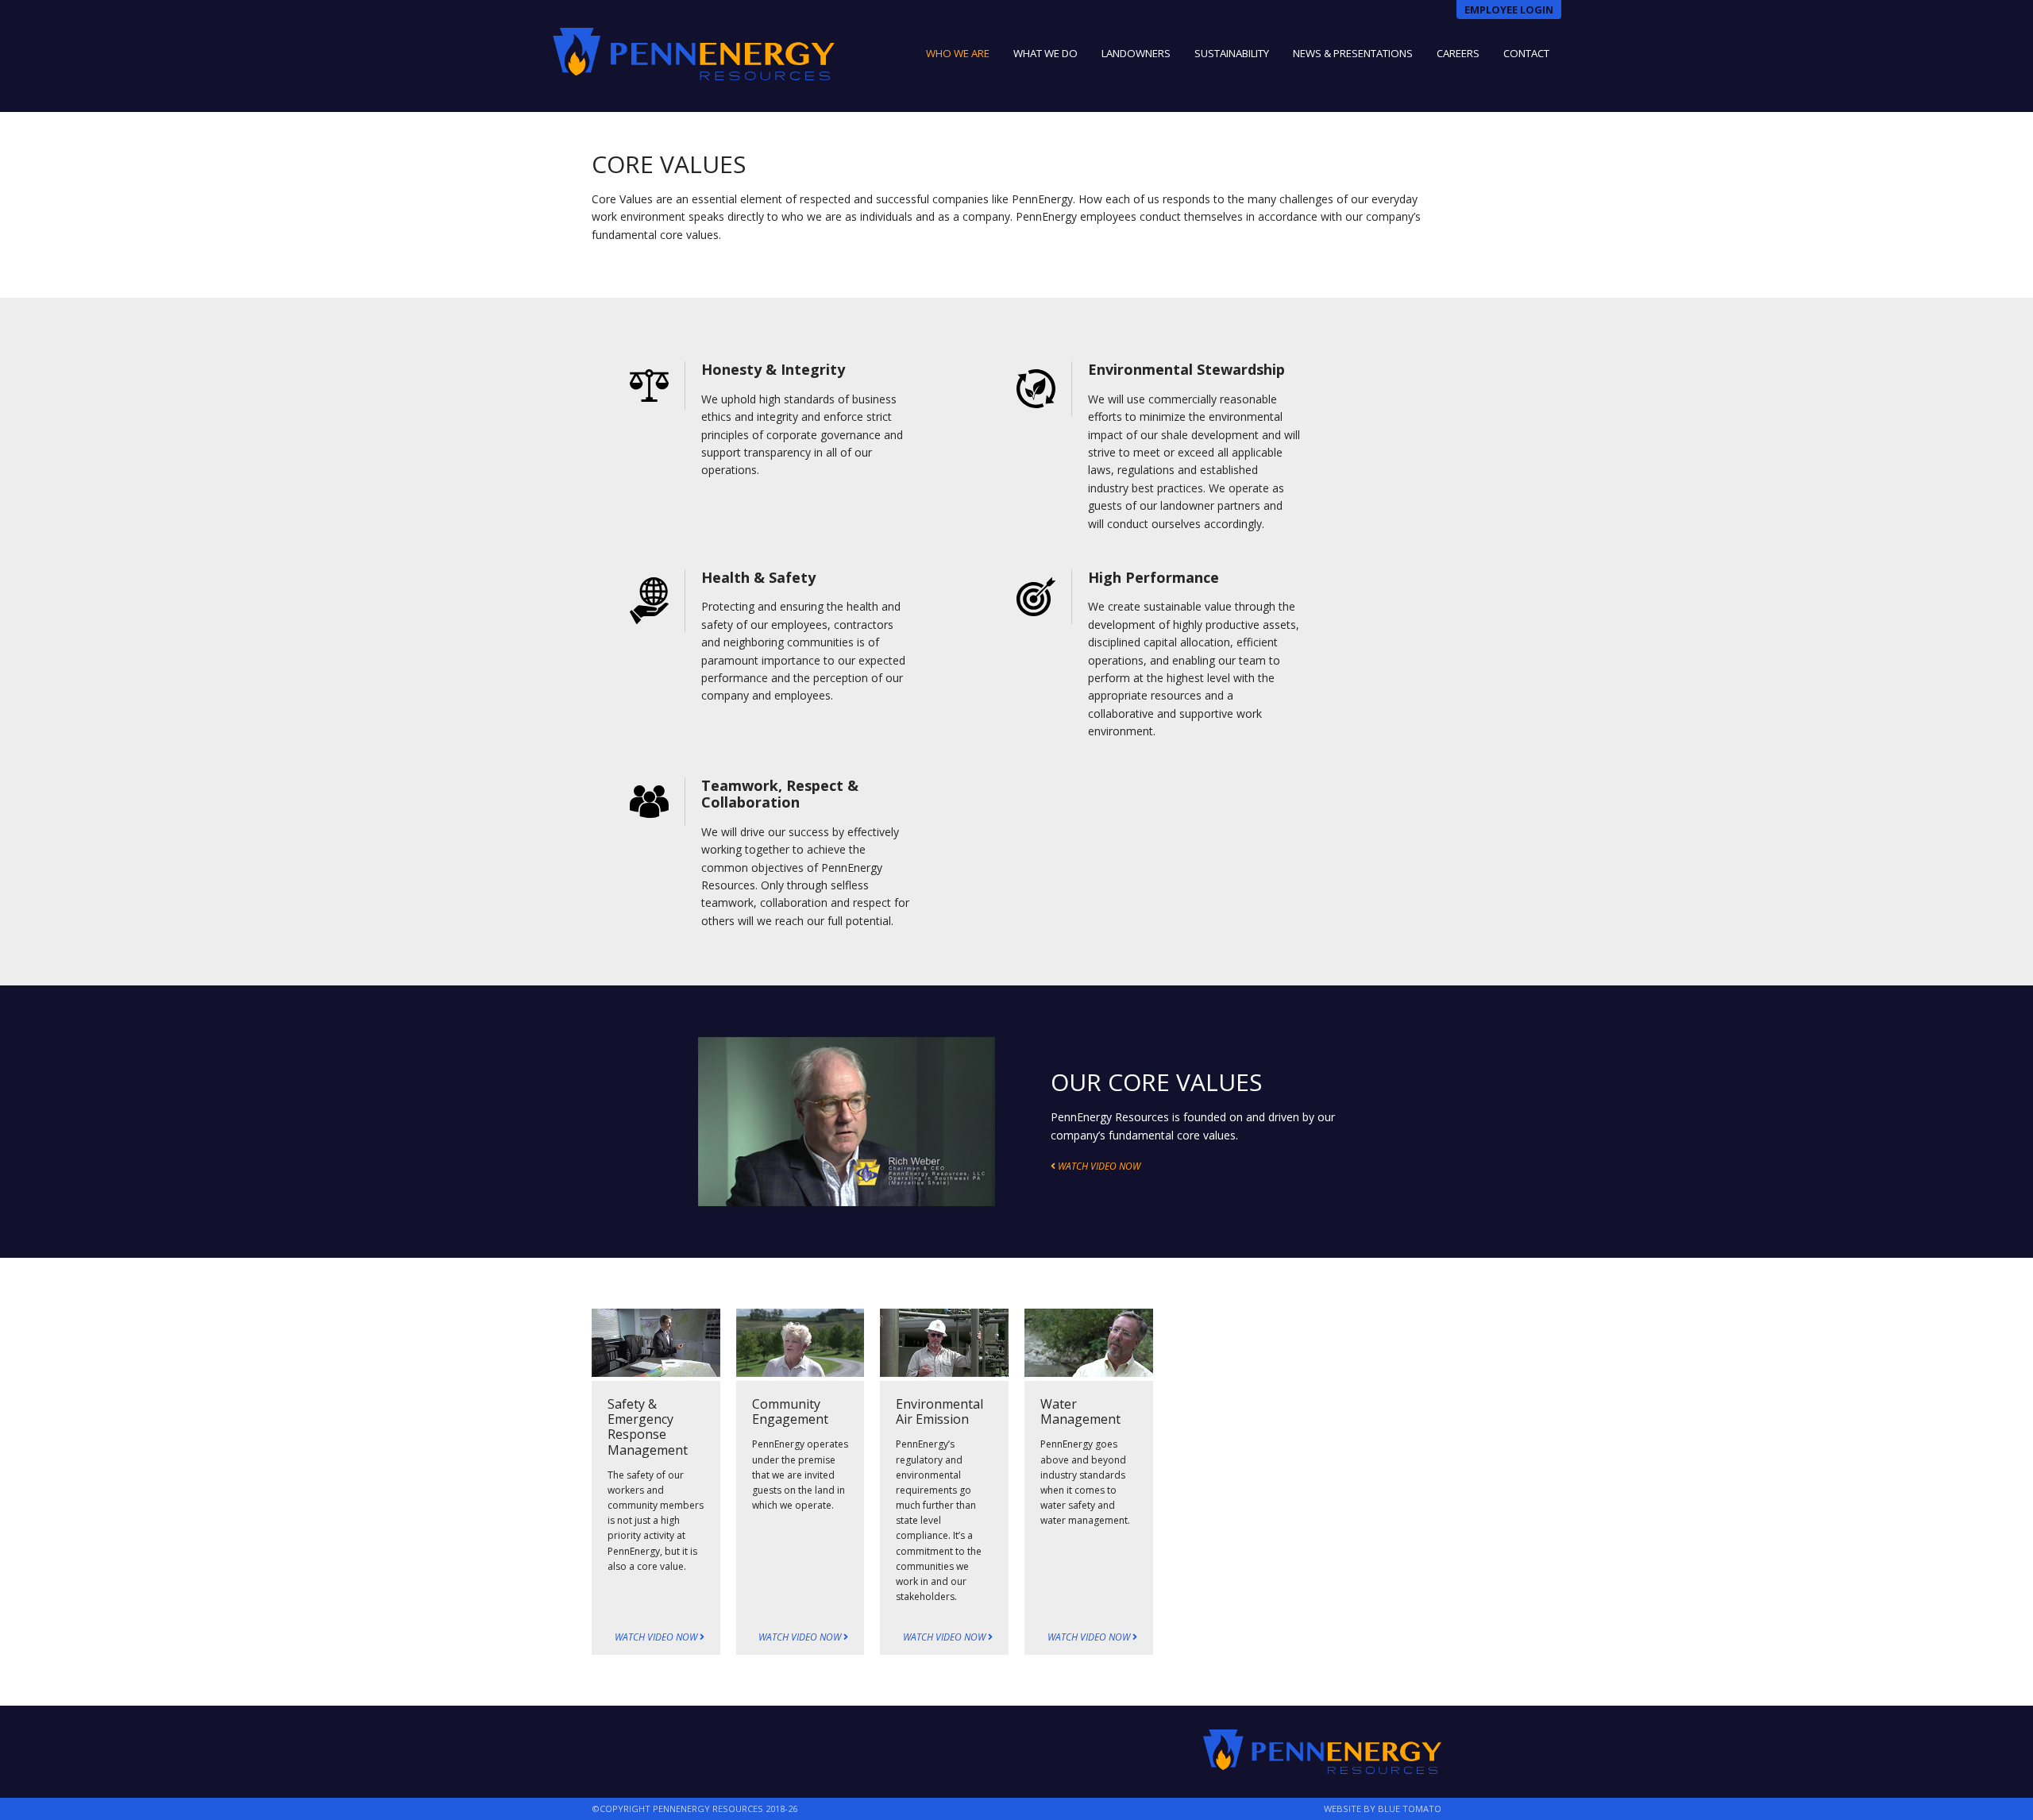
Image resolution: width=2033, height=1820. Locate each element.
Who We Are (958, 53)
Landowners (1136, 53)
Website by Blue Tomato (1383, 1808)
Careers (1458, 53)
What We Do (1045, 53)
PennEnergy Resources (694, 54)
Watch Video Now (657, 1637)
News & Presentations (1353, 53)
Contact (1526, 53)
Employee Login (1509, 10)
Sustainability (1232, 53)
